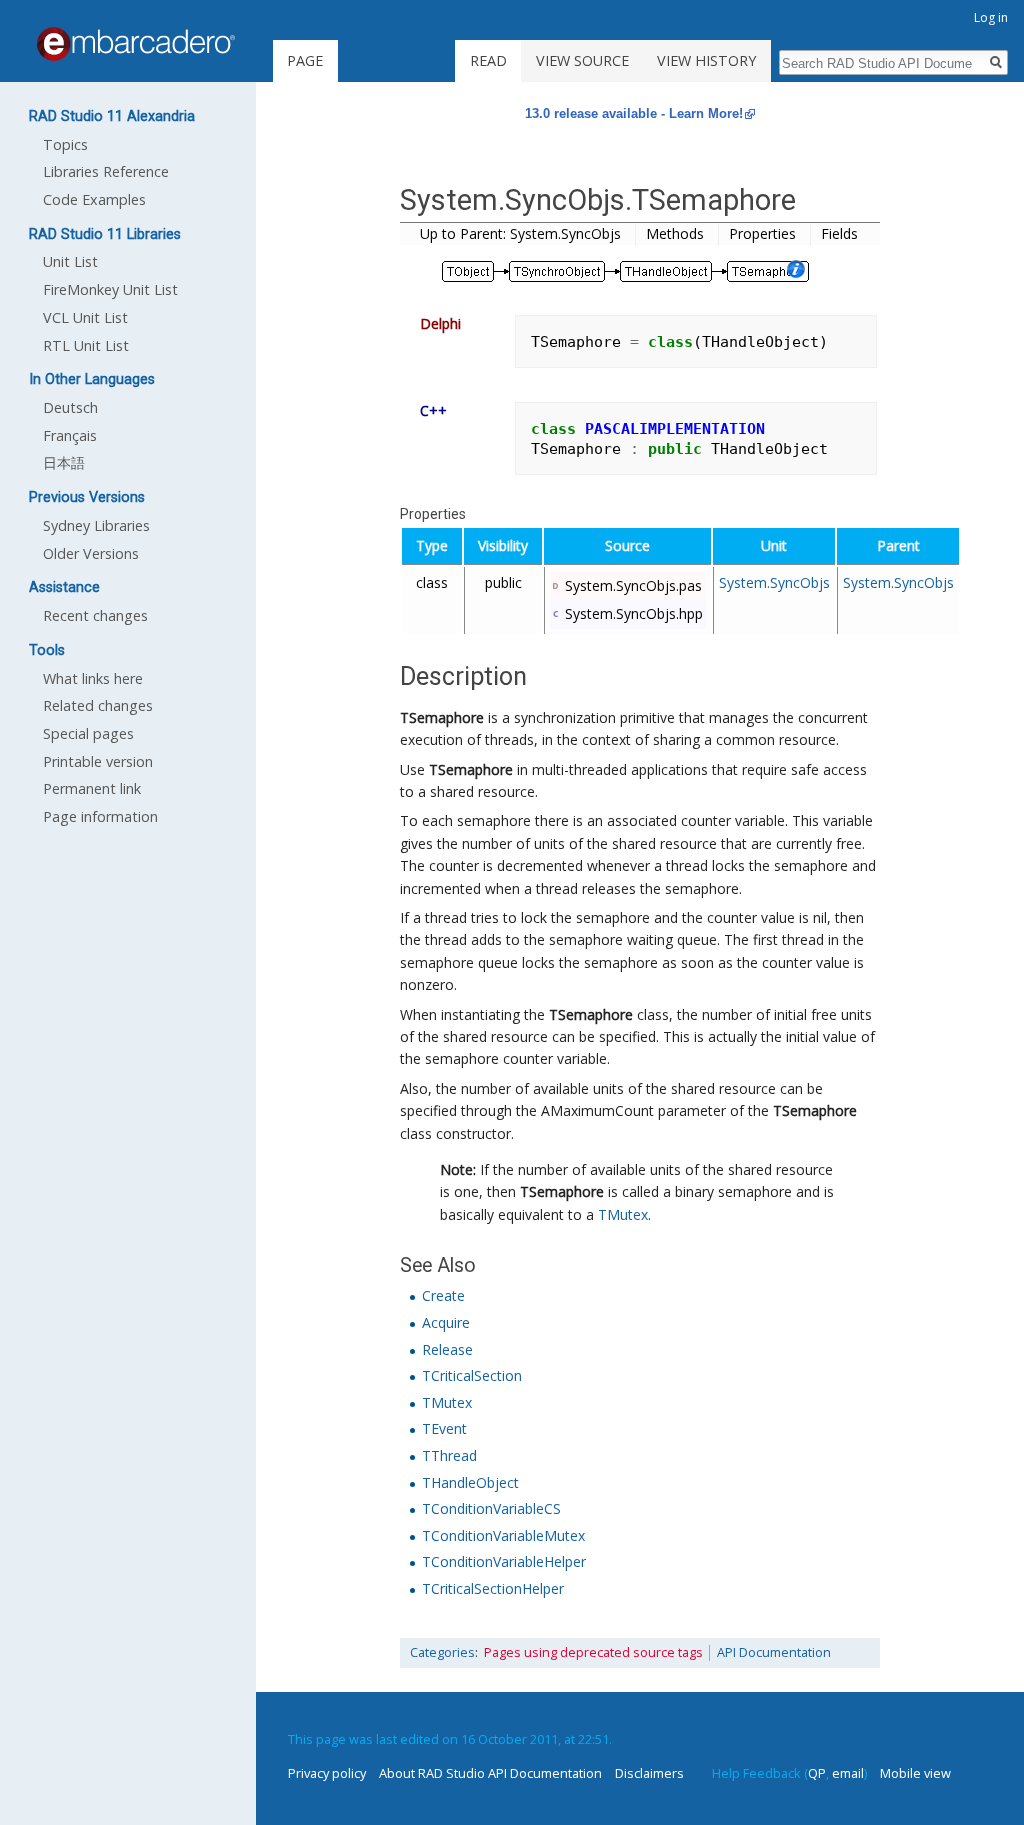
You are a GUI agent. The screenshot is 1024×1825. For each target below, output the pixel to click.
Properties (762, 233)
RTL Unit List (86, 345)
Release (447, 1349)
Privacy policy (327, 1773)
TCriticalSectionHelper (493, 1588)
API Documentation (774, 1652)
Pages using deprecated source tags (593, 1652)
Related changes (98, 705)
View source (582, 60)
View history (706, 60)
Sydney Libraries (96, 525)
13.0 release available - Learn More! (634, 113)
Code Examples (94, 199)
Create (443, 1295)
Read (488, 60)
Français (70, 435)
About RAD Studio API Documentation (490, 1773)
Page (305, 60)
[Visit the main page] (136, 44)
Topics (65, 144)
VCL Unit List (85, 317)
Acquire (446, 1322)
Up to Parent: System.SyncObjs (520, 233)
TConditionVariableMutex (503, 1535)
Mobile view (915, 1773)
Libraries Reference (106, 171)
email (848, 1773)
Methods (675, 233)
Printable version (98, 761)
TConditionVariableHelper (504, 1561)
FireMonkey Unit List (110, 289)
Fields (839, 233)
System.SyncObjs (774, 582)
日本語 (64, 462)
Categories (442, 1652)
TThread (449, 1455)
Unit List (70, 261)
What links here (93, 678)
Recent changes (95, 615)
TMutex (623, 1214)
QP (817, 1773)
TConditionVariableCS (491, 1508)
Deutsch (70, 407)
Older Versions (91, 553)
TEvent (444, 1428)
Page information (100, 816)
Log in (991, 17)
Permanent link (92, 788)
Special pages (88, 733)
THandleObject (470, 1482)
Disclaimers (649, 1773)
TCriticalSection (472, 1375)
